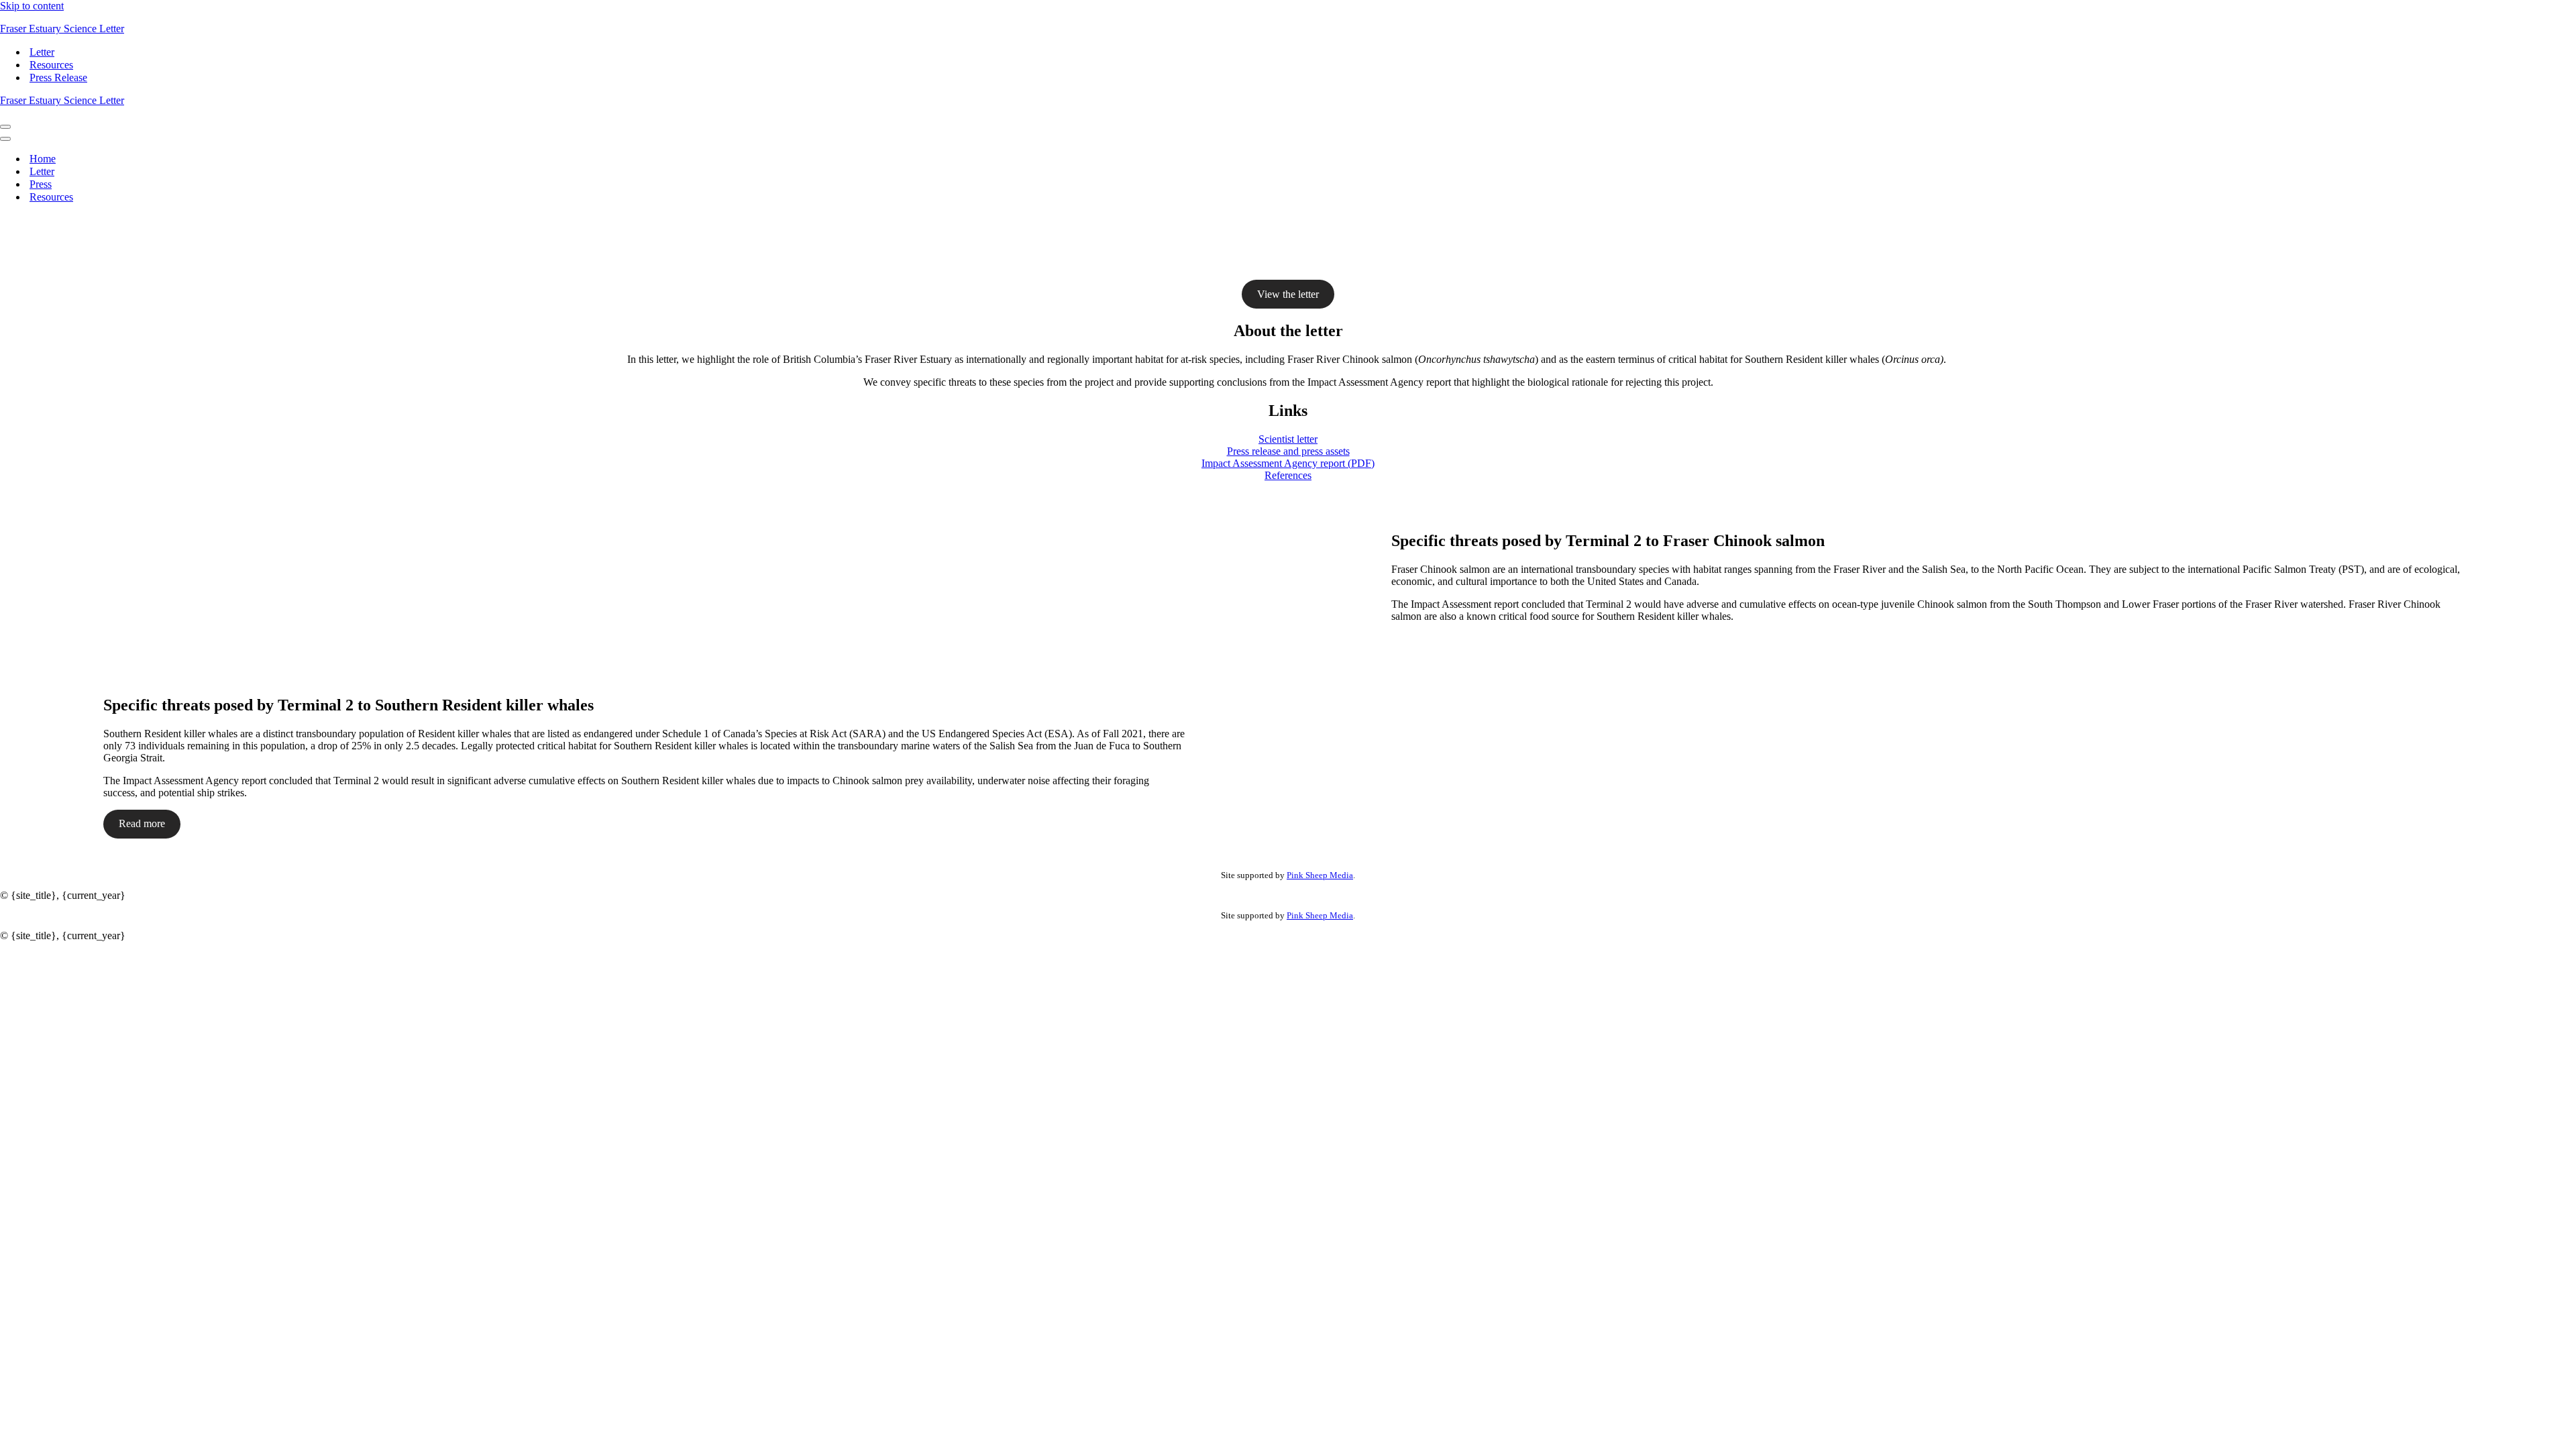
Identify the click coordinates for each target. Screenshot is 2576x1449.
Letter (42, 52)
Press (41, 184)
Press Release (58, 77)
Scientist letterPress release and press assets (1288, 445)
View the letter (1288, 294)
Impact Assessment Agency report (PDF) (1288, 463)
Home (43, 159)
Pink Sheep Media (1320, 875)
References (1288, 475)
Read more (142, 823)
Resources (51, 65)
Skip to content (32, 6)
